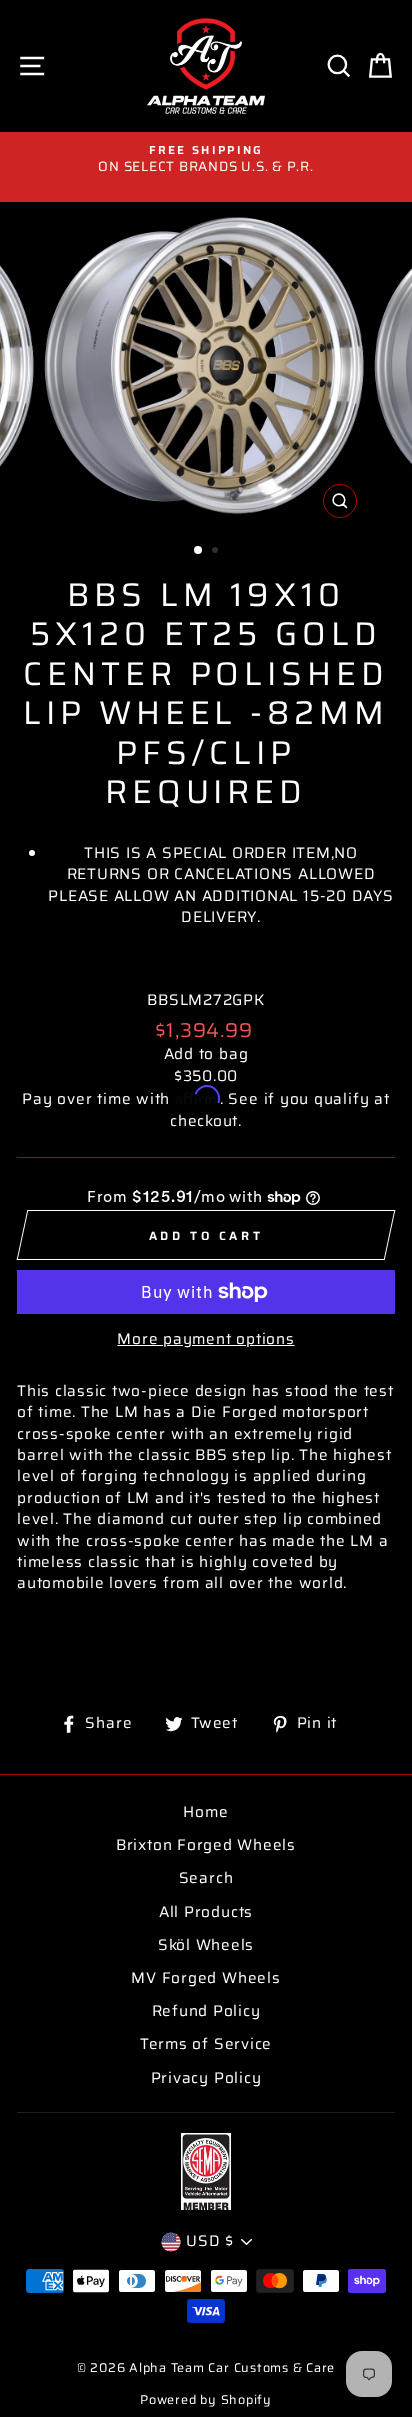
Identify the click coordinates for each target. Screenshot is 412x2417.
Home (205, 1812)
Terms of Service (206, 2044)
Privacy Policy (206, 2078)
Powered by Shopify (206, 2400)
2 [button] (217, 552)
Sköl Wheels (206, 1945)
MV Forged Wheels (205, 1978)
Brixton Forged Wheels (206, 1845)
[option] (206, 159)
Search (206, 1878)
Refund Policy (206, 2011)
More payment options (205, 1339)
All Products (206, 1912)
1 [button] (199, 551)
